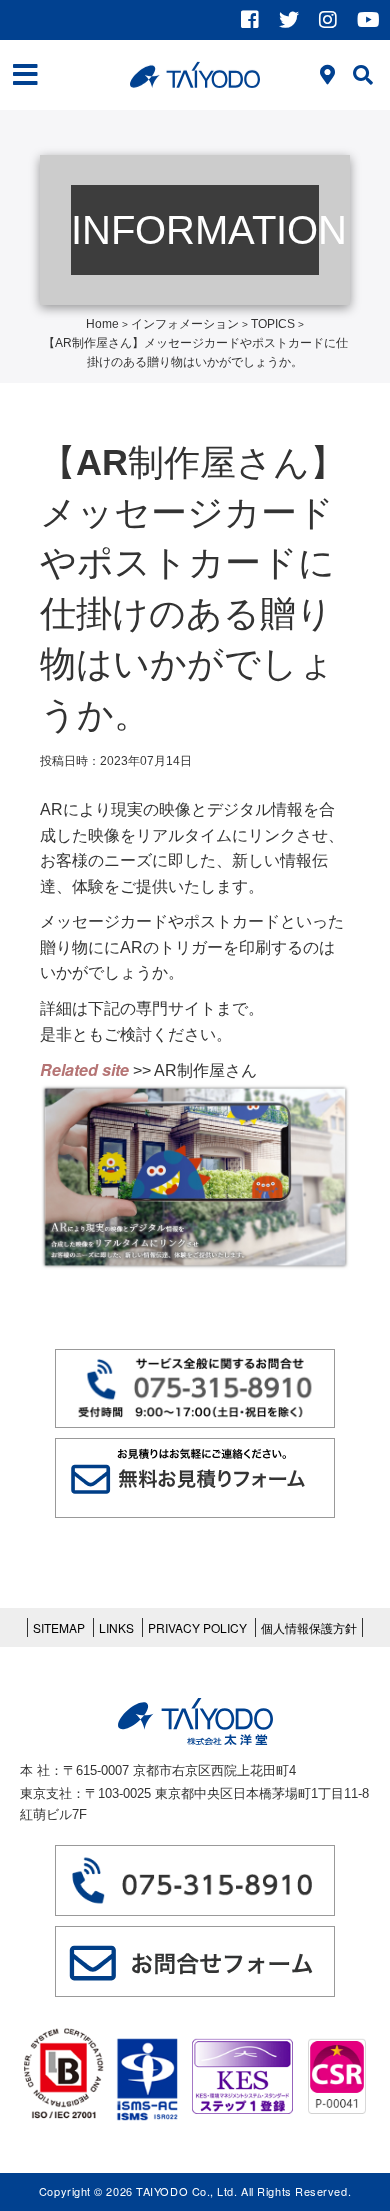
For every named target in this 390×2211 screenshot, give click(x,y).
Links (116, 1627)
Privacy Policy (197, 1627)
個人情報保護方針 (309, 1627)
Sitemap (59, 1627)
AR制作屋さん (205, 1070)
